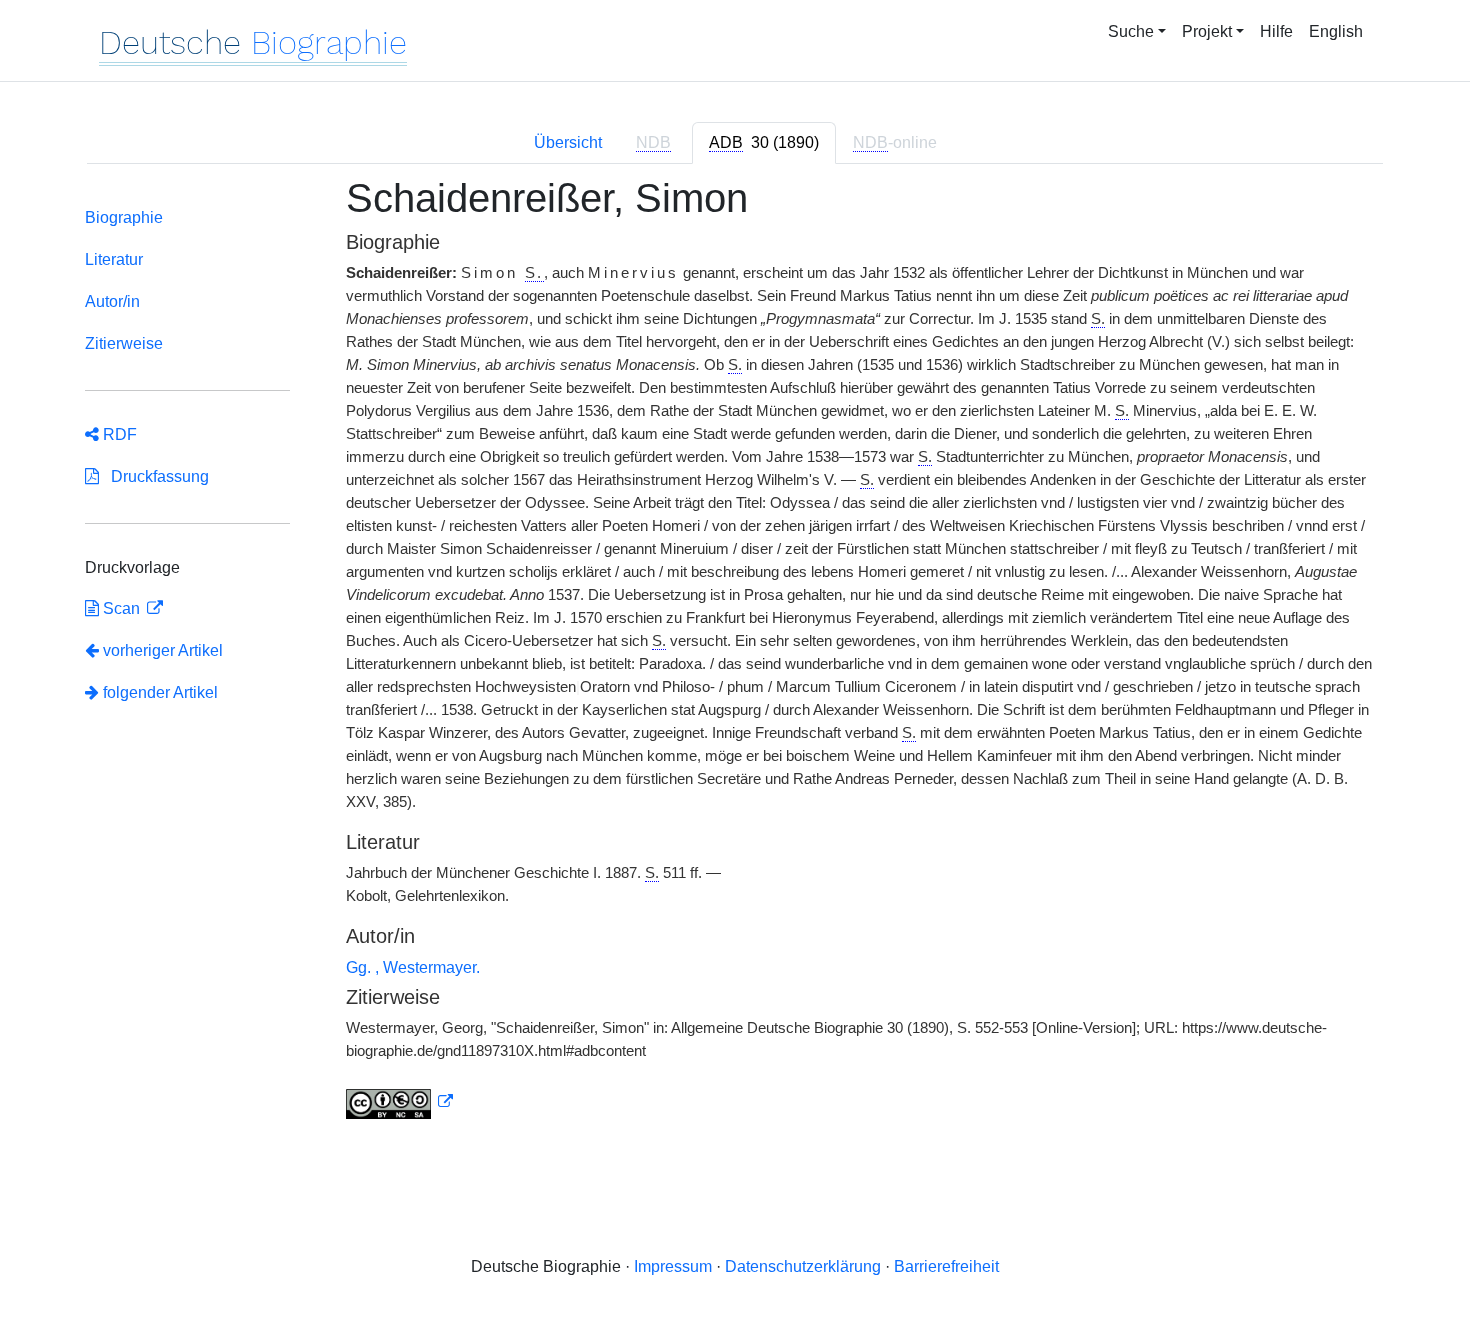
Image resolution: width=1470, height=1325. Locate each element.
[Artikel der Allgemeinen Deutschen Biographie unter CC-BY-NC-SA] (400, 1102)
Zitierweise (124, 343)
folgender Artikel (158, 692)
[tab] (764, 143)
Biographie (124, 217)
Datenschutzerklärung (803, 1266)
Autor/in (112, 301)
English (1336, 31)
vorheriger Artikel (163, 650)
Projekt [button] (1207, 31)
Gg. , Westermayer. (413, 967)
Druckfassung (154, 476)
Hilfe (1276, 31)
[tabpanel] (735, 659)
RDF (118, 434)
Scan (121, 608)
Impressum (673, 1266)
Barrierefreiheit (946, 1266)
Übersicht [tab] (568, 142)
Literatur (114, 259)
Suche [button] (1131, 31)
